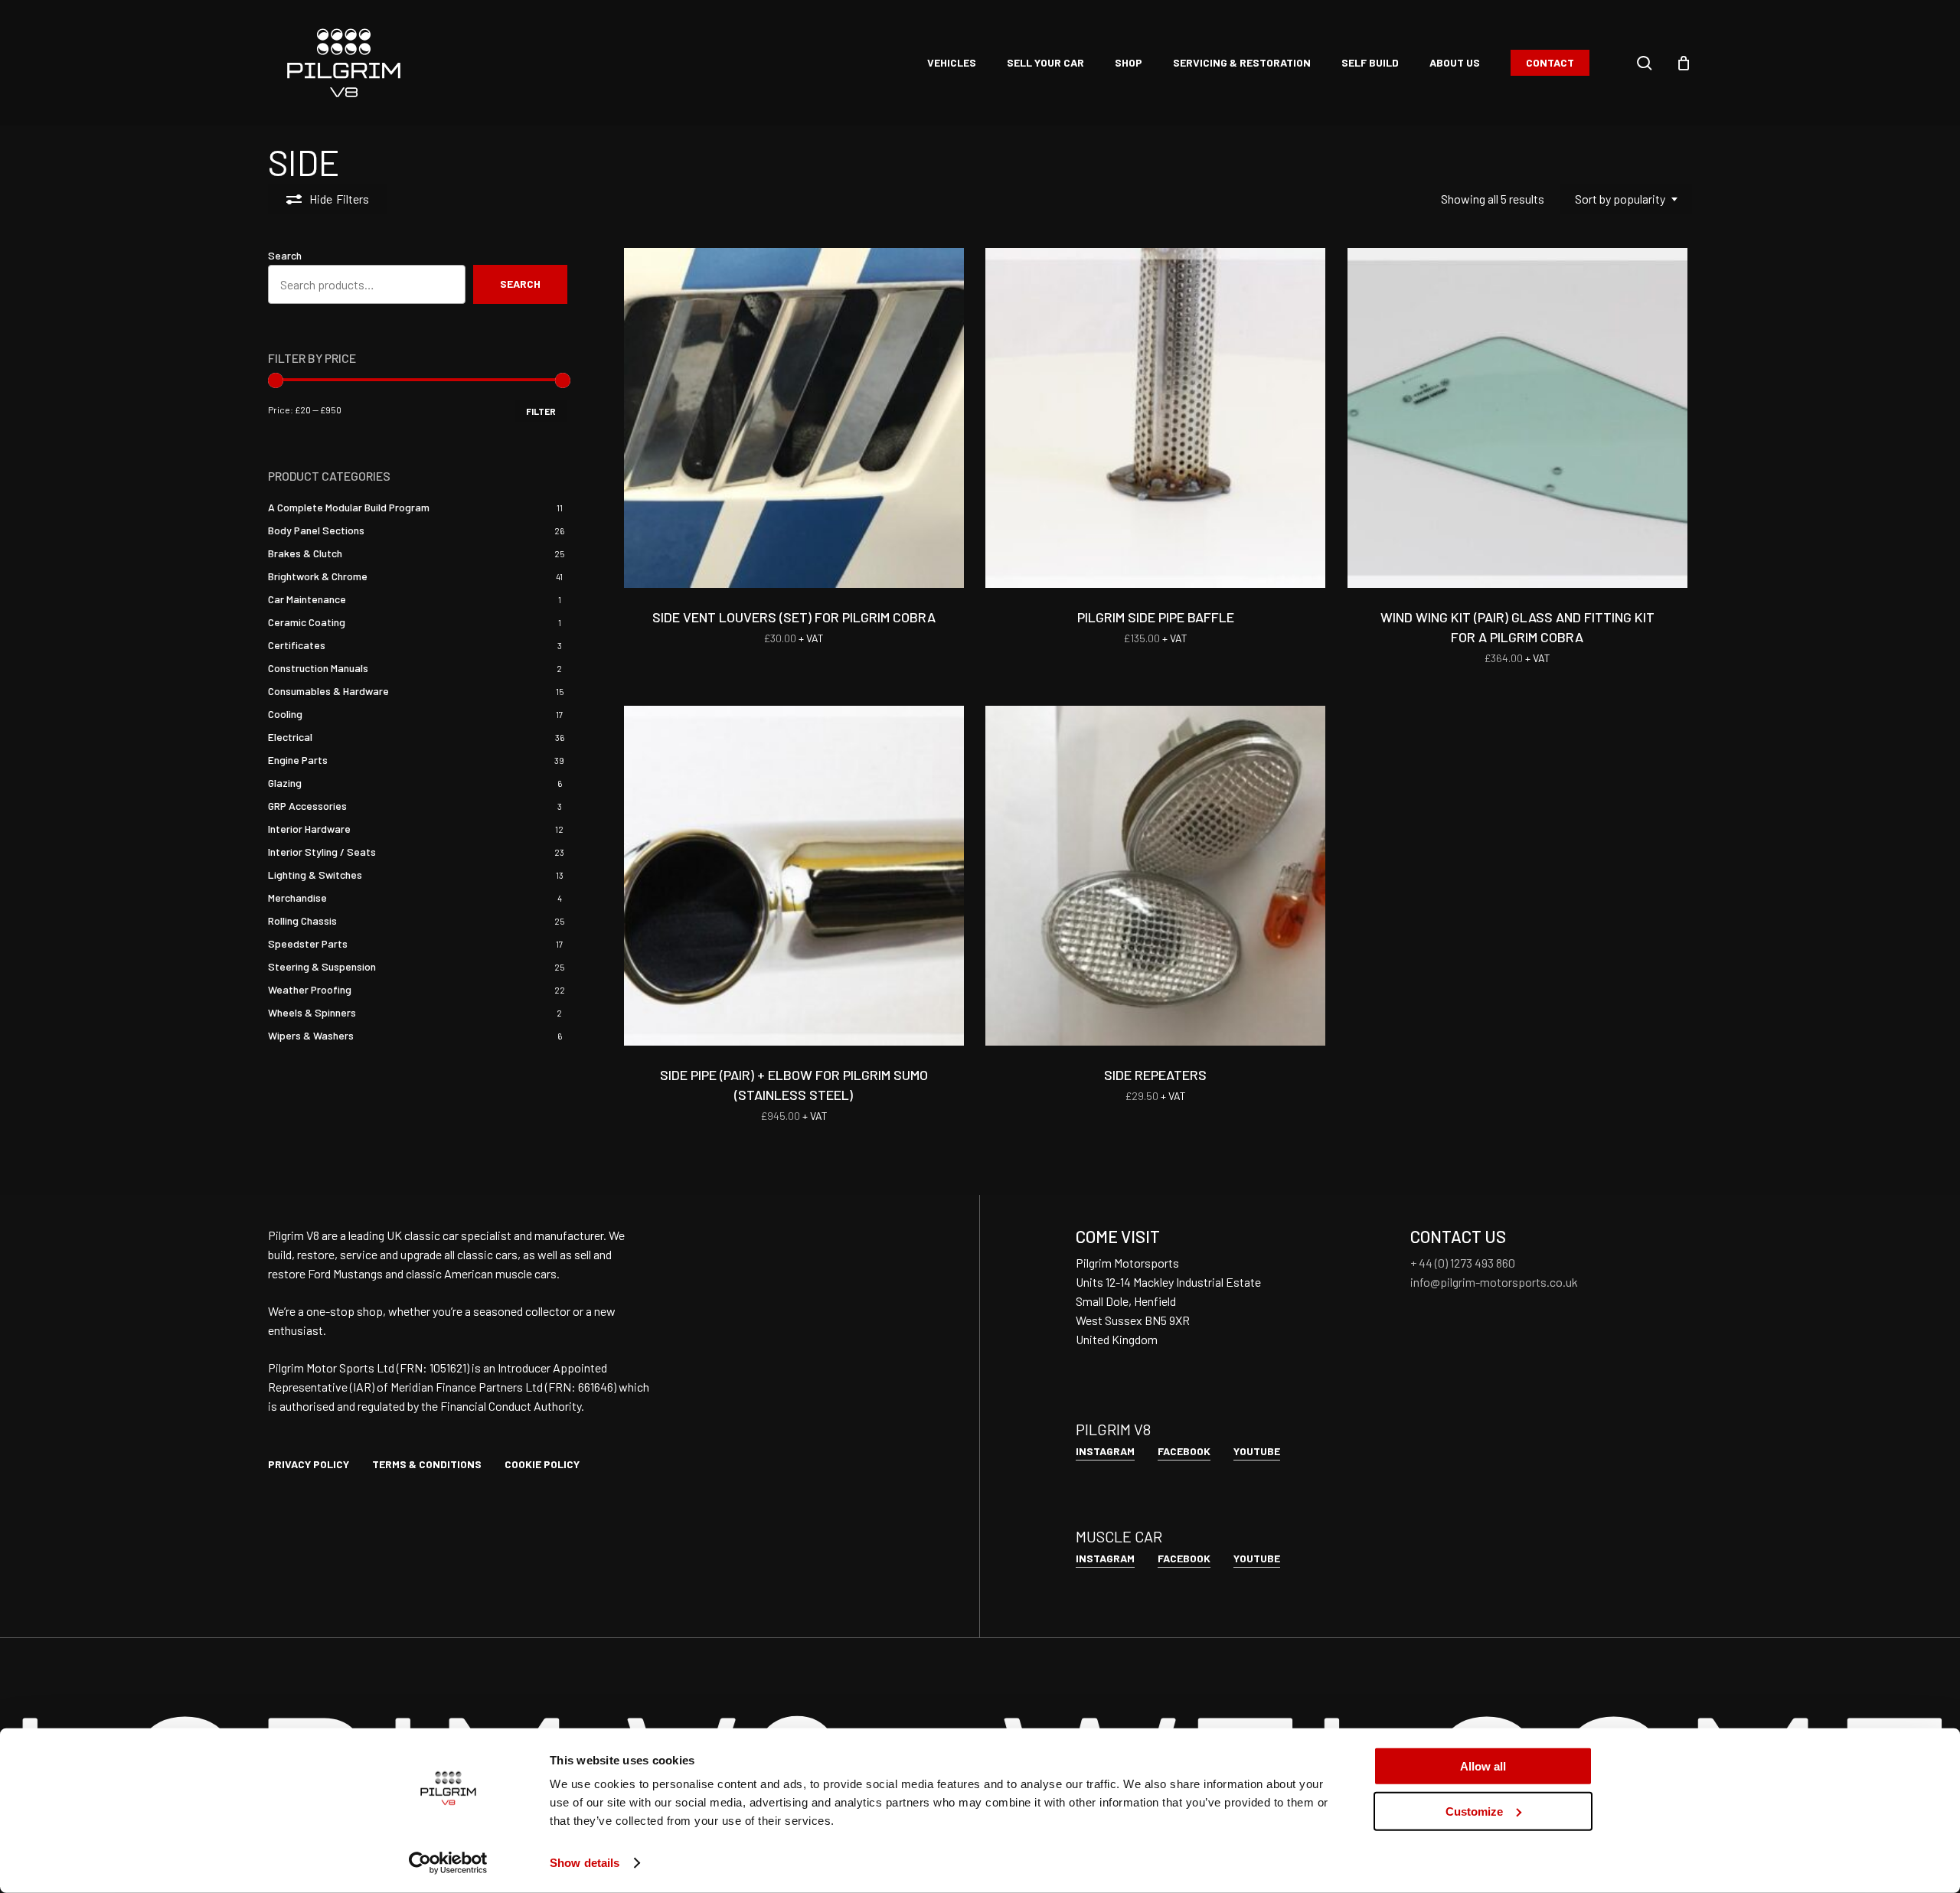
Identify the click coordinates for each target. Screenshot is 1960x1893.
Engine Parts (298, 760)
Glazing (285, 783)
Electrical (290, 737)
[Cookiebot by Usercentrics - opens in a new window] (448, 1863)
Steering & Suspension (322, 966)
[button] (309, 1464)
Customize (1474, 1811)
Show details (585, 1863)
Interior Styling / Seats (322, 852)
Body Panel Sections (316, 530)
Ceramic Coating (307, 622)
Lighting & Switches (315, 875)
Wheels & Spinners (312, 1012)
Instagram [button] (1105, 1451)
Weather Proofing (310, 989)
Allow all (1483, 1766)
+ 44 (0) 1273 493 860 (1463, 1263)
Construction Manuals (318, 668)
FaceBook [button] (1184, 1451)
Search (285, 255)
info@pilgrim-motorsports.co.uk (1494, 1282)
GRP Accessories (307, 806)
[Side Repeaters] (1155, 876)
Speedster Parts (308, 943)
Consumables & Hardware (328, 691)
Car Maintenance (307, 599)
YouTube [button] (1257, 1451)
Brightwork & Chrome (318, 576)
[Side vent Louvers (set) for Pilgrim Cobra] (794, 418)
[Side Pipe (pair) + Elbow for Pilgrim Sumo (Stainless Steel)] (794, 876)
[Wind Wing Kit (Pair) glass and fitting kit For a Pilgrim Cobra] (1517, 418)
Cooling (285, 714)
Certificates (297, 645)
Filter (541, 411)
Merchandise (297, 898)
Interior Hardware (309, 829)
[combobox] (1626, 199)
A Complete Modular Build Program (349, 507)
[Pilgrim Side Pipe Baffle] (1155, 418)
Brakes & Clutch (305, 553)
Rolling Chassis (302, 920)
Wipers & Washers (311, 1035)
